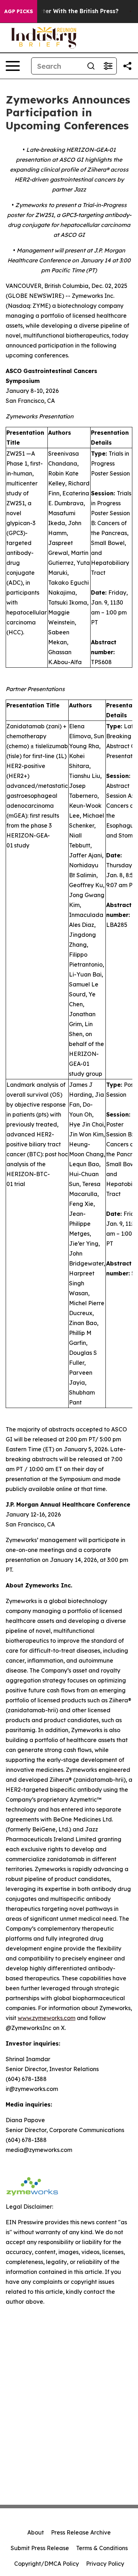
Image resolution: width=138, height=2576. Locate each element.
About (36, 2532)
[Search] (91, 66)
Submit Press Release (40, 2548)
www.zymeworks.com (47, 2018)
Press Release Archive (81, 2532)
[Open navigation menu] (13, 66)
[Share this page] (127, 66)
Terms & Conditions (102, 2548)
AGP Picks (19, 11)
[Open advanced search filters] (108, 66)
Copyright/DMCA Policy (47, 2564)
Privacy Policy (105, 2564)
